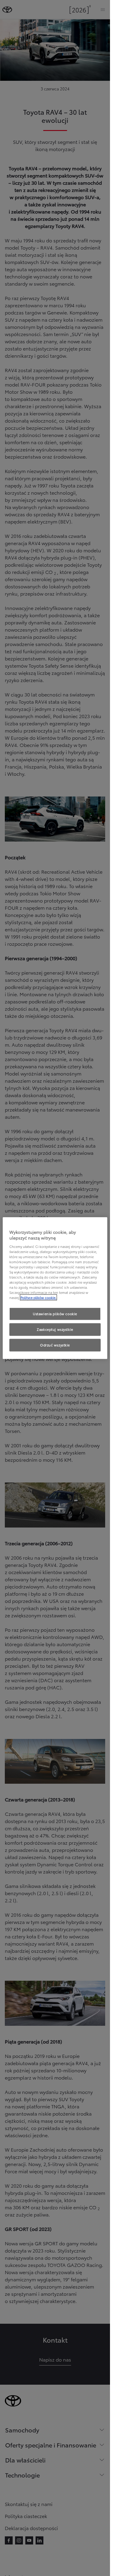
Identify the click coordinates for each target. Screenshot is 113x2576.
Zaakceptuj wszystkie (55, 1329)
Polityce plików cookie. (38, 1297)
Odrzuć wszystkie (55, 1345)
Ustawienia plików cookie (55, 1314)
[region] (55, 1288)
